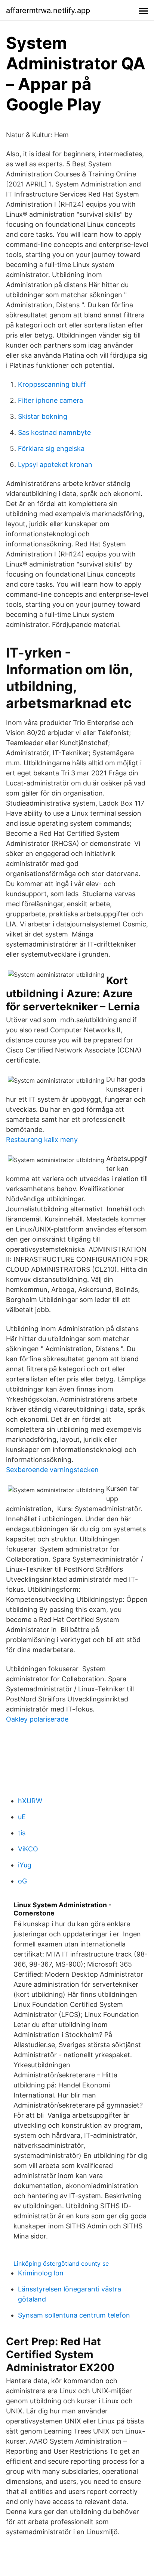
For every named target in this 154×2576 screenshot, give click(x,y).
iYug (25, 1865)
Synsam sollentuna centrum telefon (74, 2315)
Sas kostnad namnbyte (54, 432)
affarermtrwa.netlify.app (48, 10)
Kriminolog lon (41, 2273)
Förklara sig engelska (51, 448)
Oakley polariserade (37, 1719)
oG (22, 1881)
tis (22, 1833)
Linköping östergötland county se (61, 2263)
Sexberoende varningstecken (52, 1470)
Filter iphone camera (50, 400)
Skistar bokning (43, 416)
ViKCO (28, 1849)
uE (22, 1817)
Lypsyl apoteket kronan (55, 465)
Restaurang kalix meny (42, 1140)
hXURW (30, 1801)
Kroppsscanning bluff (52, 384)
